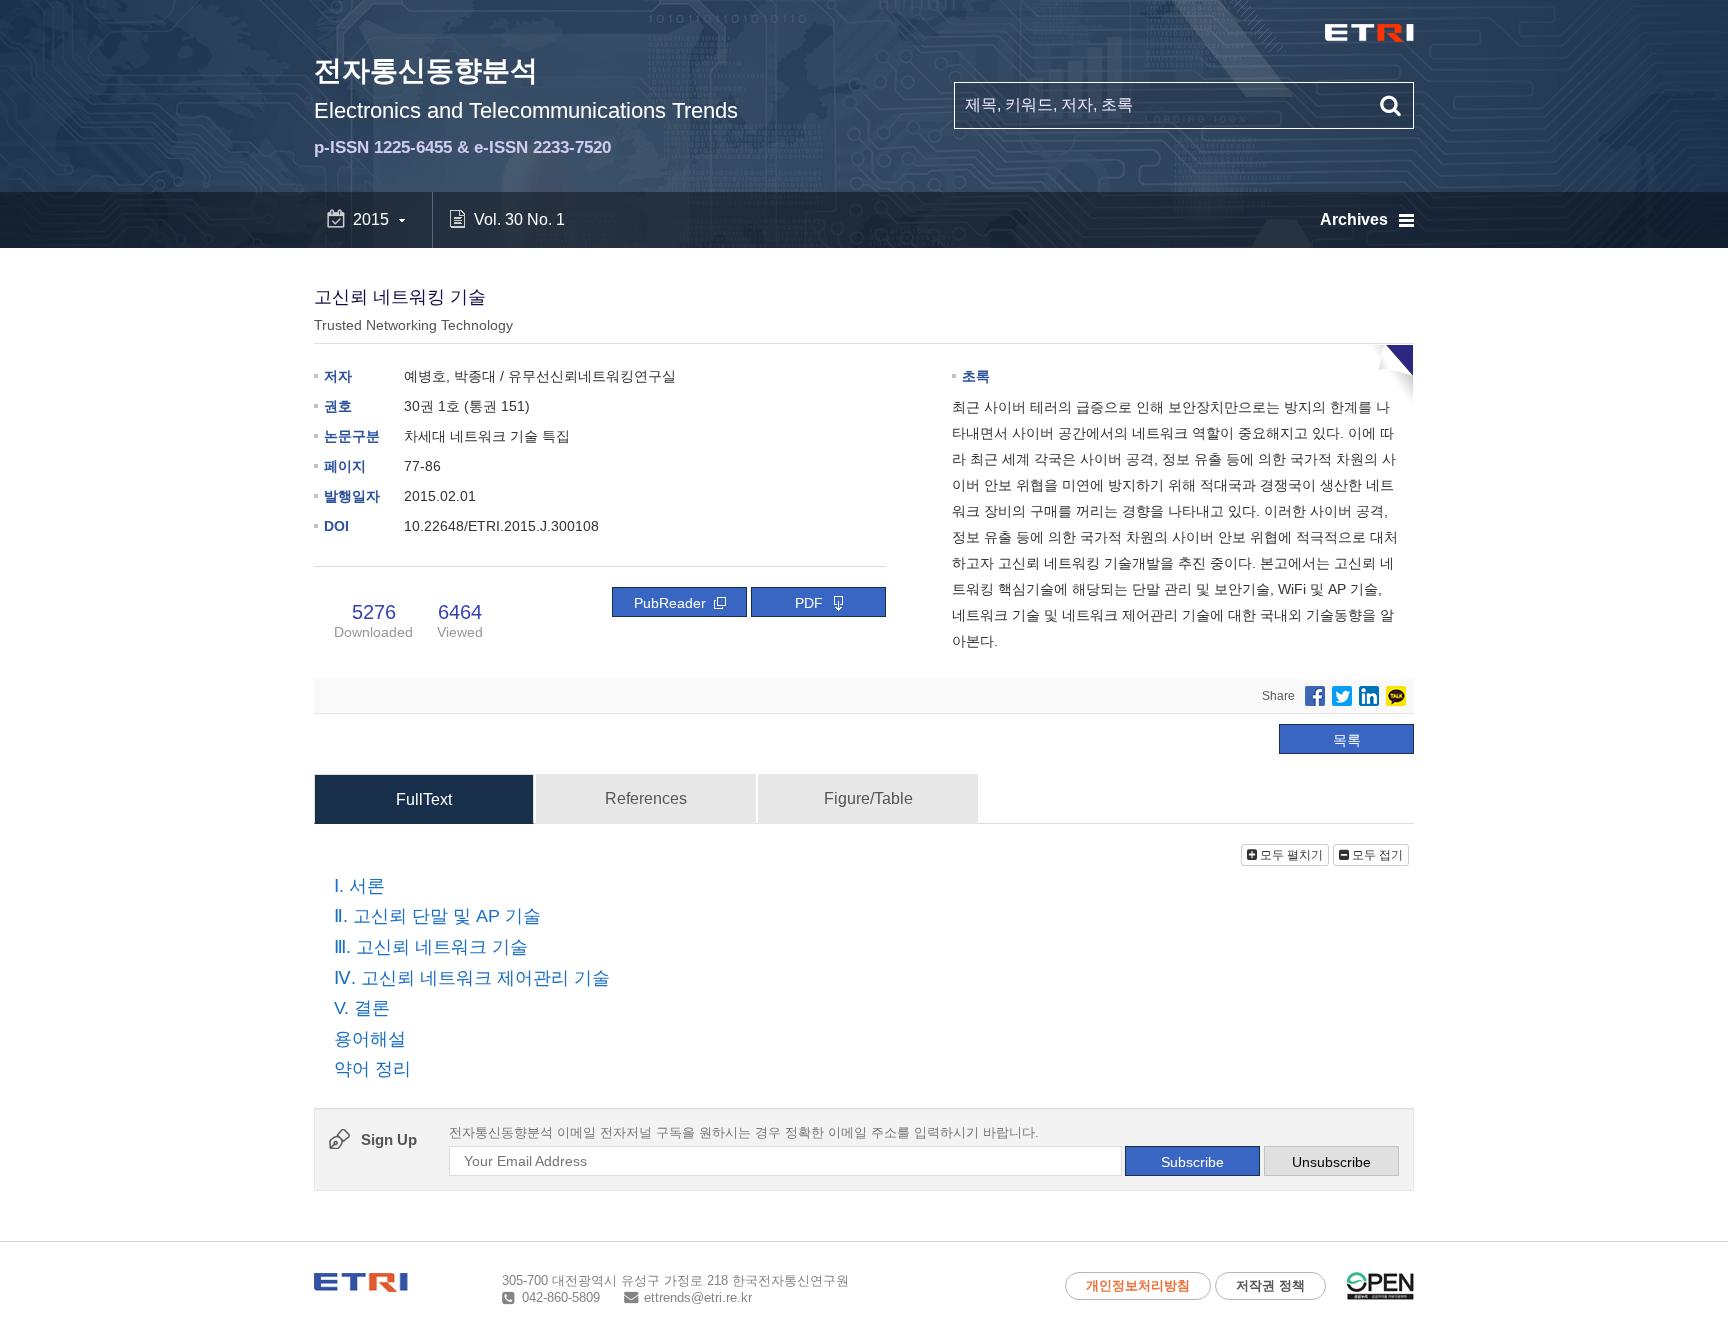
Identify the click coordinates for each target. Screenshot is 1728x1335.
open (1380, 1286)
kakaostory (1396, 696)
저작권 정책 (1270, 1285)
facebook (1315, 696)
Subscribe (1192, 1162)
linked (1369, 696)
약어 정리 (372, 1070)
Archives (1354, 219)
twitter (1342, 696)
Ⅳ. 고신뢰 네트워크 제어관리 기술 (472, 978)
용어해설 (370, 1039)
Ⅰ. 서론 (359, 886)
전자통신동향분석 (526, 106)
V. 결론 (362, 1008)
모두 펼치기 (1290, 855)
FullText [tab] (424, 799)
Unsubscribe (1331, 1162)
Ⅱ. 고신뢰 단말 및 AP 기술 (437, 917)
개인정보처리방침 (1138, 1285)
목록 (1347, 740)
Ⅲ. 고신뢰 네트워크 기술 (431, 947)
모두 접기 (1376, 855)
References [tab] (646, 798)
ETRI (1369, 33)
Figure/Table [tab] (868, 798)
